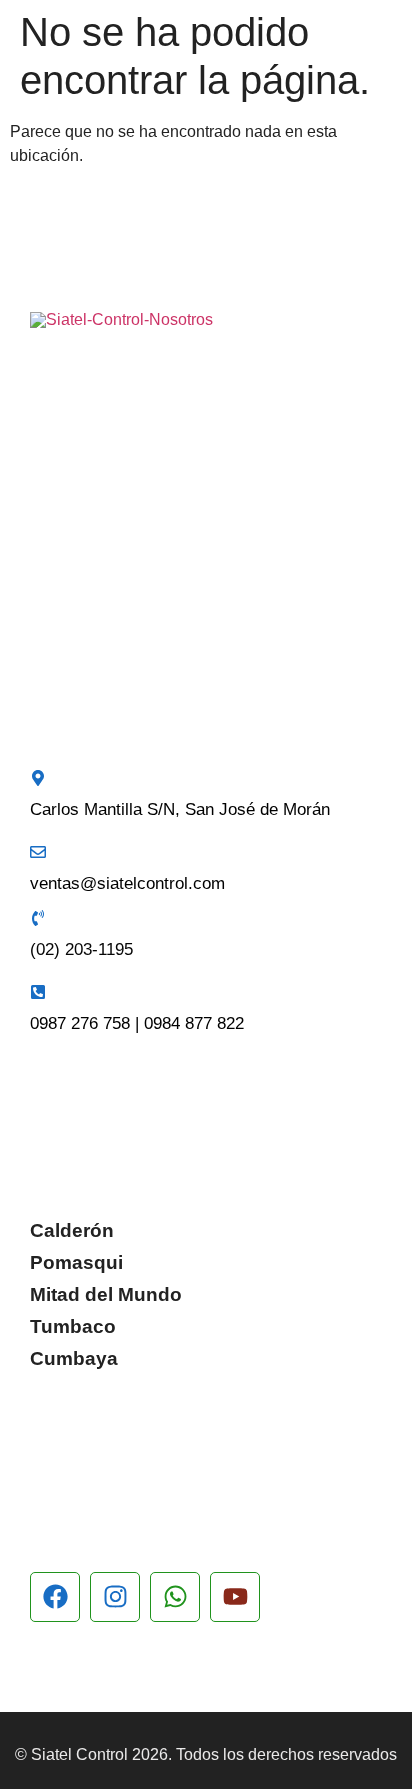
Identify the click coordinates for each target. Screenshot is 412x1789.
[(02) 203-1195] (38, 918)
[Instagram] (115, 1597)
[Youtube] (235, 1597)
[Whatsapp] (175, 1597)
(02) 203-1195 (81, 949)
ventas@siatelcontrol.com (127, 883)
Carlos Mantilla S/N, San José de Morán (180, 809)
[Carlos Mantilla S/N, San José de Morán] (38, 778)
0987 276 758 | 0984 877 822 (137, 1023)
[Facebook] (55, 1597)
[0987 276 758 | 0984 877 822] (38, 992)
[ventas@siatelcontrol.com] (38, 852)
